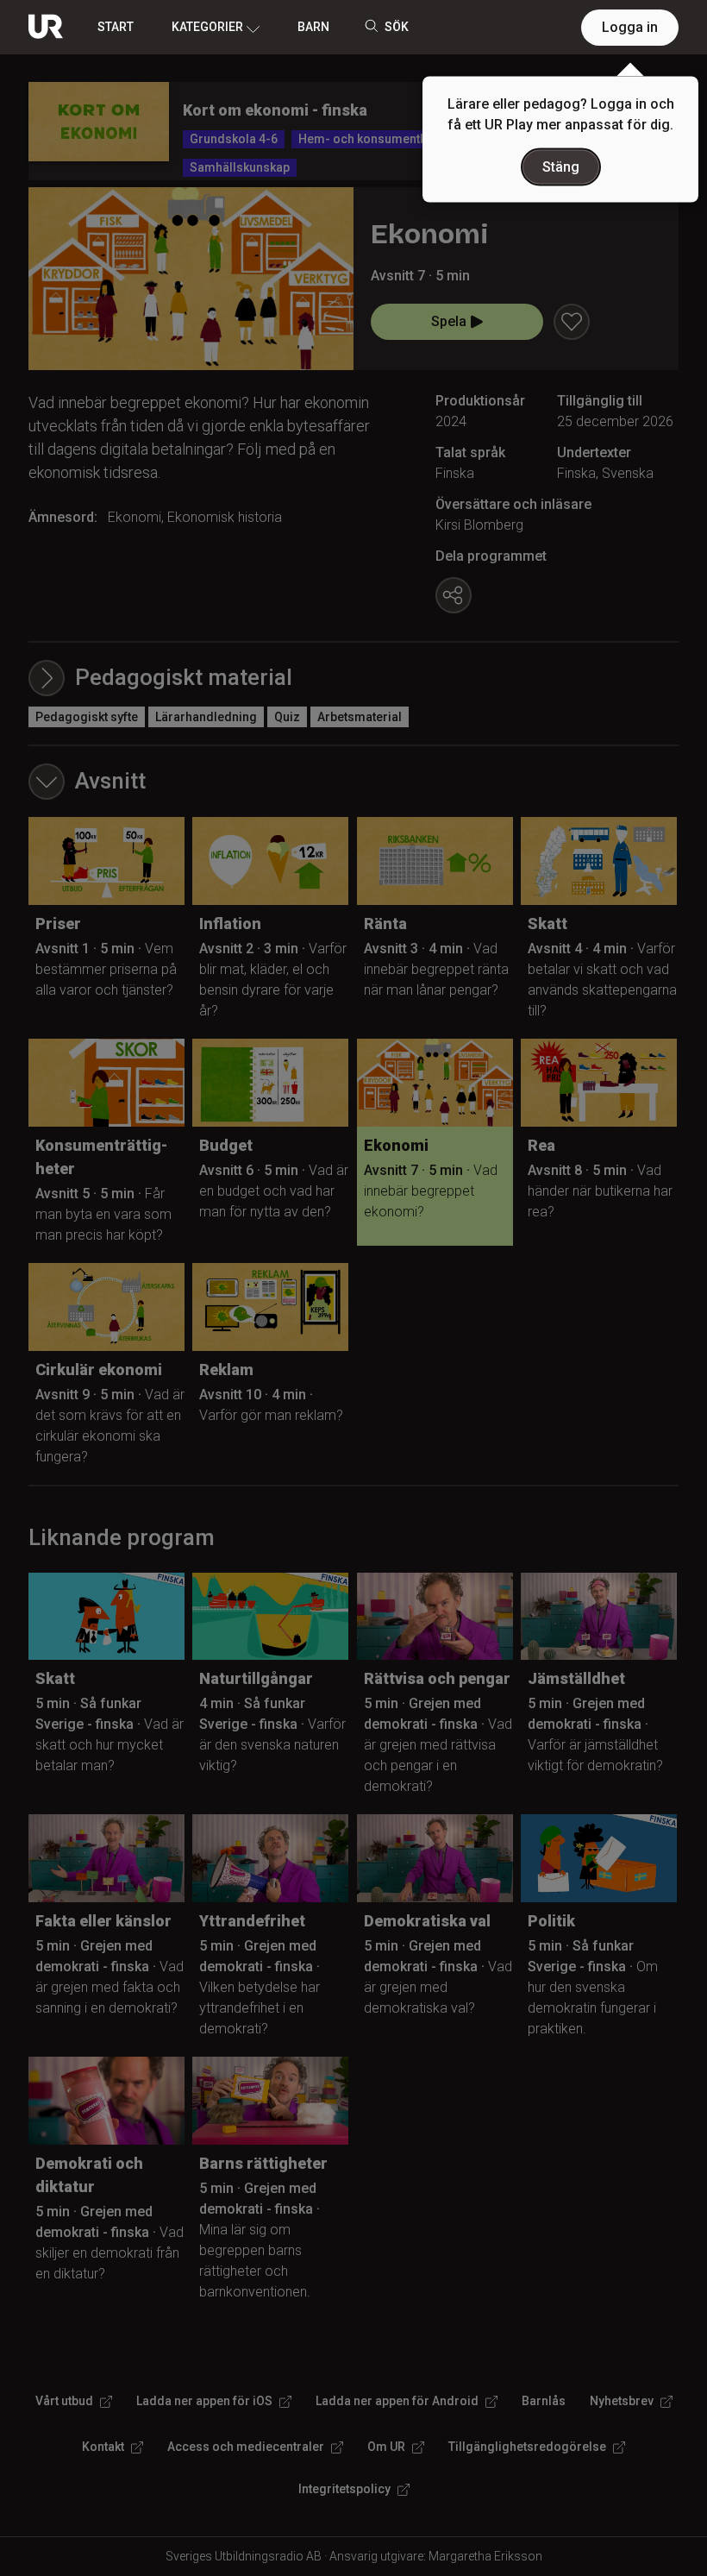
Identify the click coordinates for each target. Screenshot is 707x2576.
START (116, 27)
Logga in (630, 27)
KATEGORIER (207, 27)
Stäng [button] (561, 167)
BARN (313, 27)
